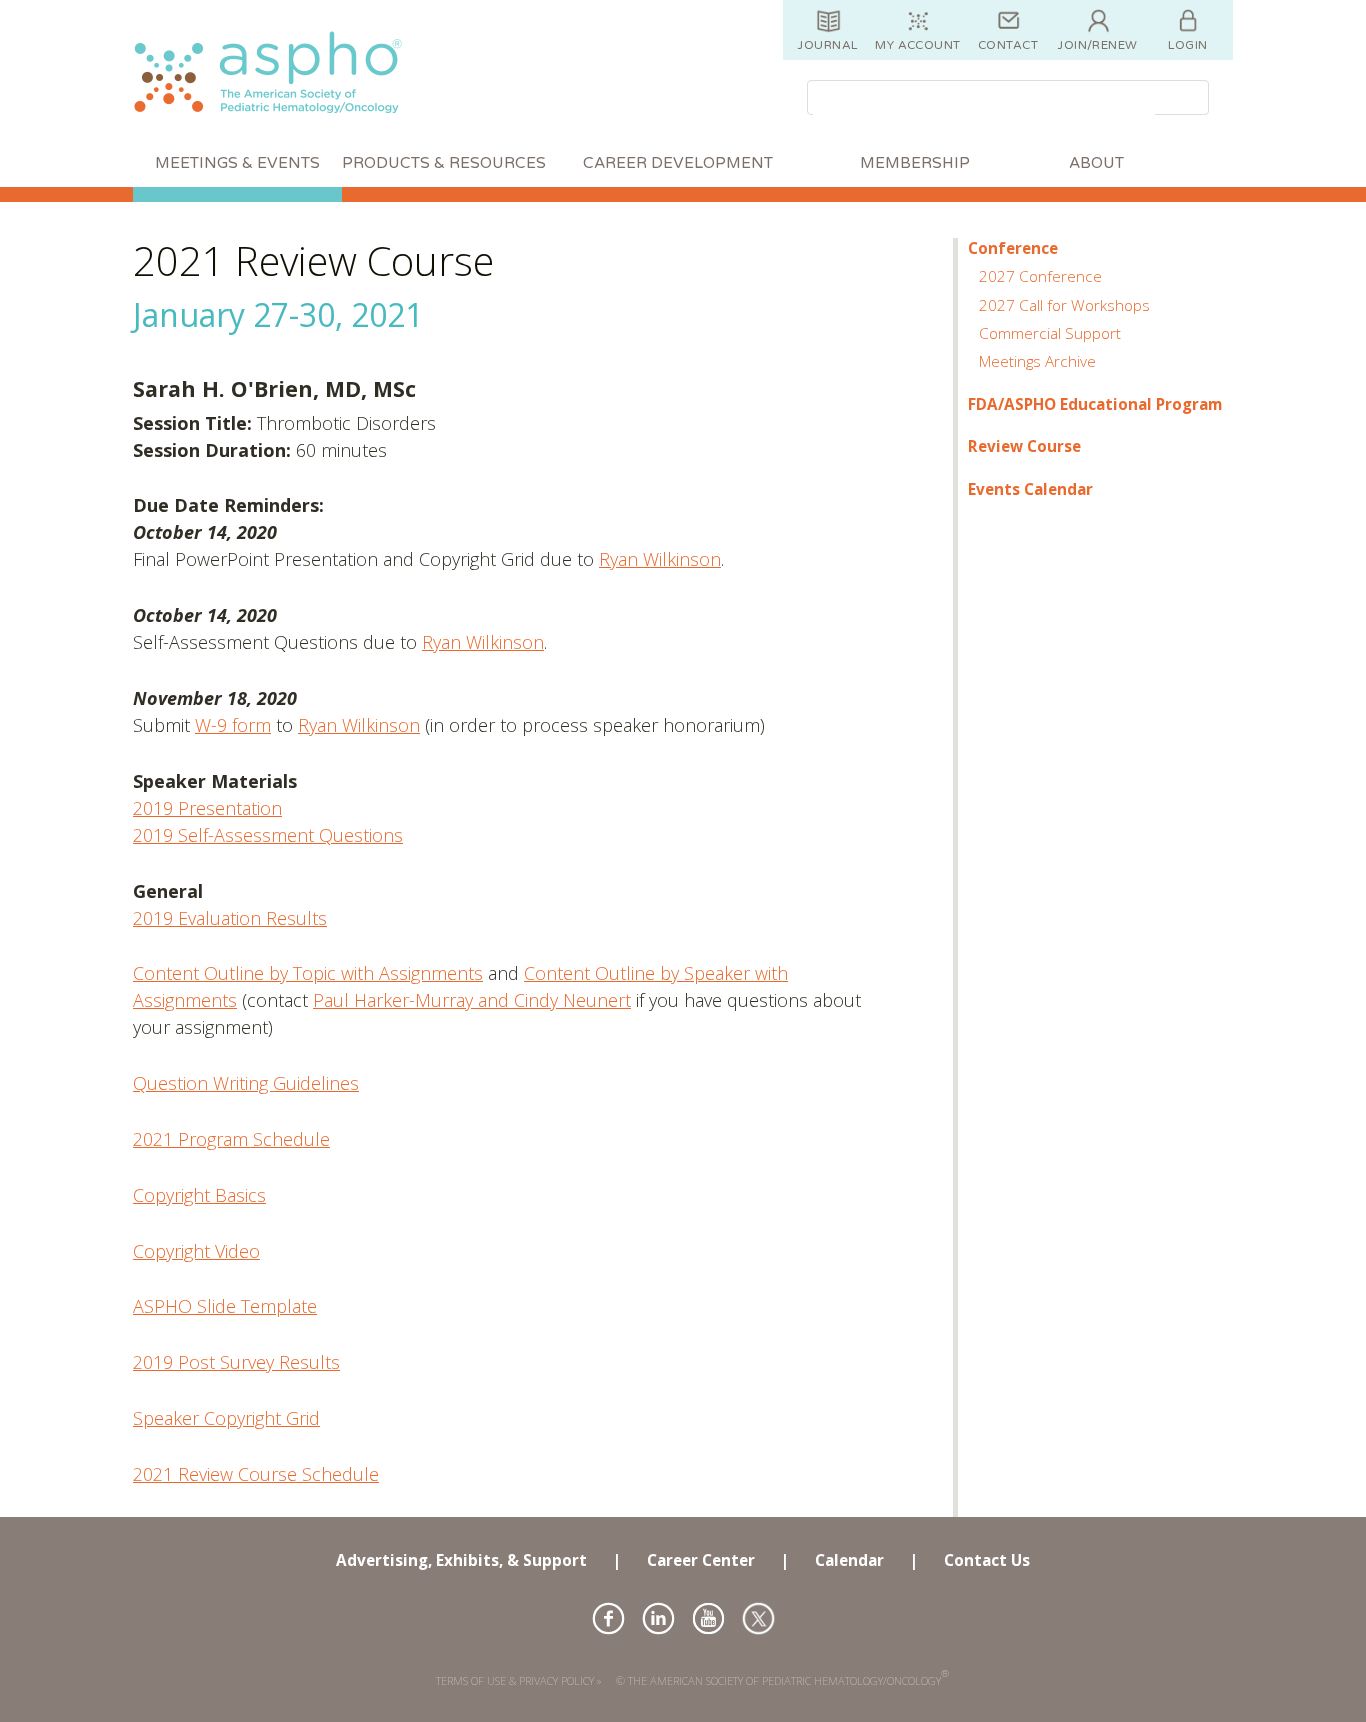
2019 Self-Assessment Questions (268, 835)
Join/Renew (1098, 45)
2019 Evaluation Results (230, 918)
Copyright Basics (199, 1195)
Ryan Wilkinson (660, 559)
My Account (918, 45)
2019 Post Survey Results (236, 1362)
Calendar (849, 1560)
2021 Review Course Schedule (256, 1474)
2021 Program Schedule (231, 1139)
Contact (1008, 45)
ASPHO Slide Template (225, 1306)
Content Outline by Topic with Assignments (308, 973)
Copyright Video (196, 1251)
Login (1187, 45)
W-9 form (233, 725)
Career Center (701, 1560)
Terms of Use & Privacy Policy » (519, 1680)
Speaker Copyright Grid (226, 1418)
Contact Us (987, 1560)
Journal (827, 45)
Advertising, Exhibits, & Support (461, 1560)
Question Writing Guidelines (246, 1083)
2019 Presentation (207, 808)
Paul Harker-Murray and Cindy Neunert (472, 1000)
